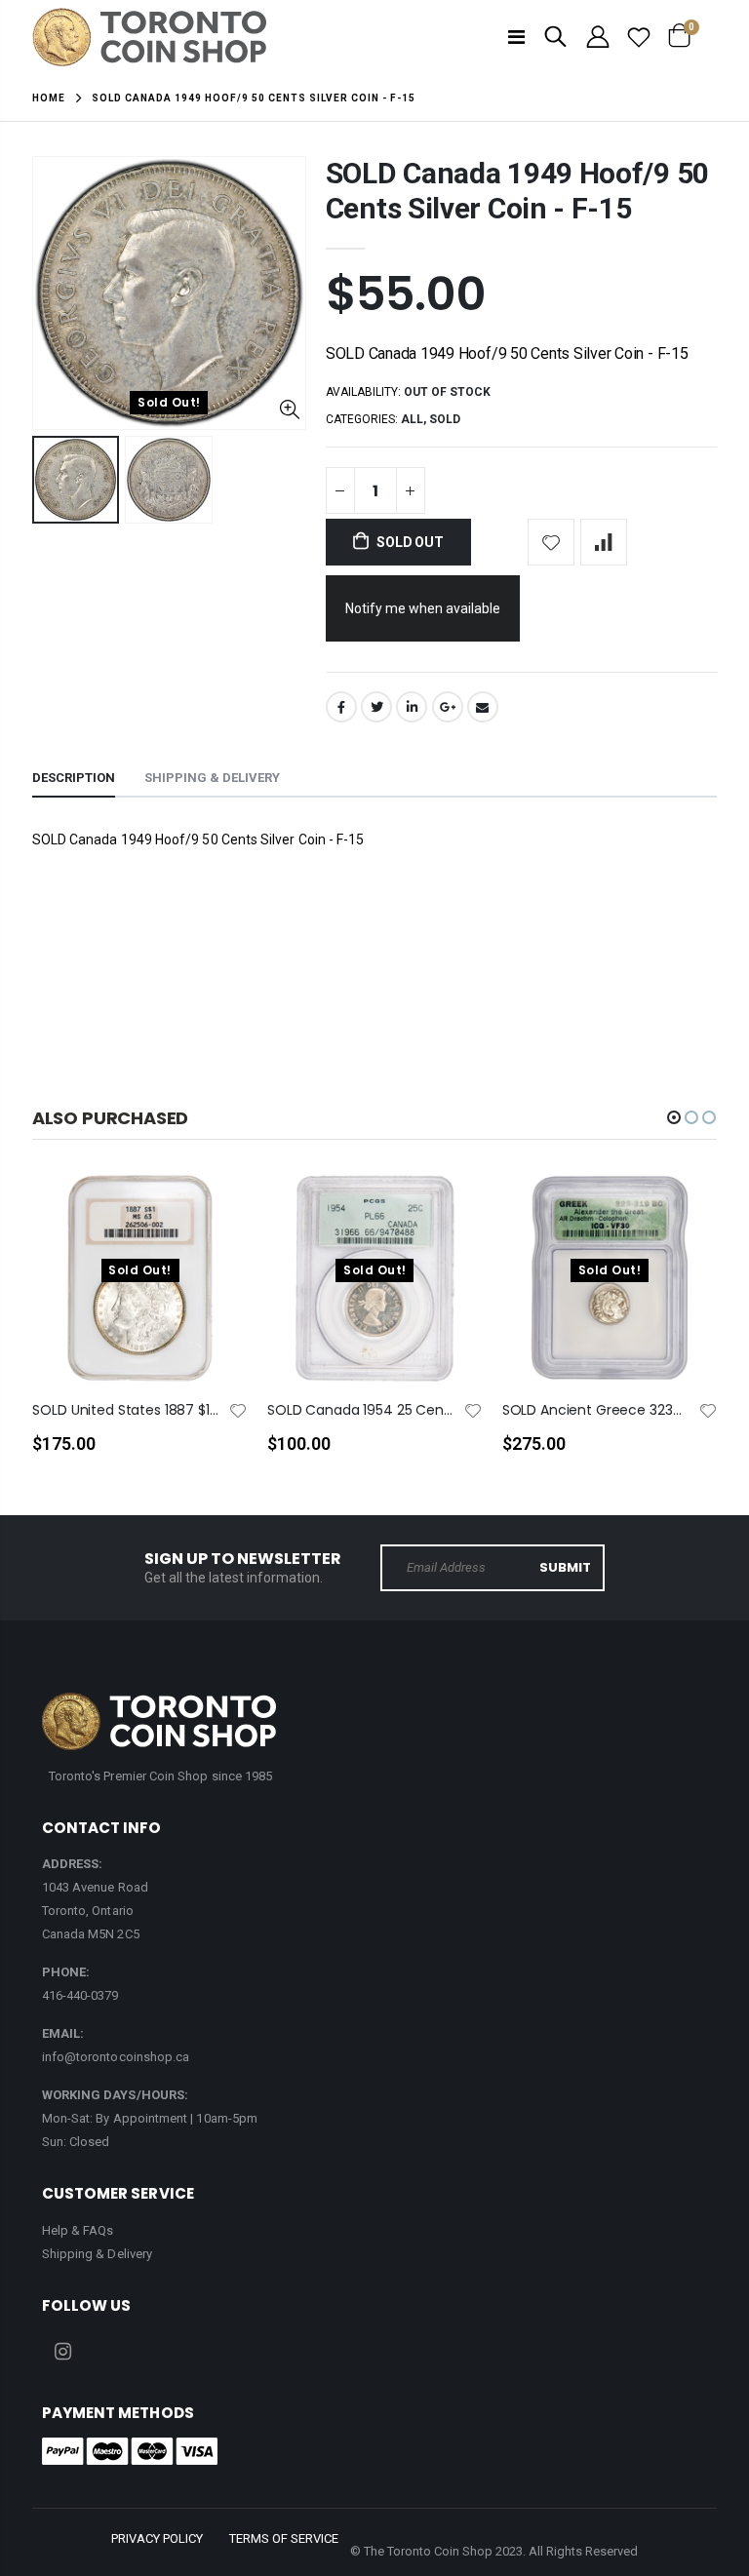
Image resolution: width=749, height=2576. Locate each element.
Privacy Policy (157, 2538)
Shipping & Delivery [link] (97, 2254)
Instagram (63, 2352)
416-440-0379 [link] (80, 1995)
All (412, 419)
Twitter (376, 707)
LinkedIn (412, 707)
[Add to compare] (604, 542)
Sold (445, 419)
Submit (565, 1567)
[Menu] (516, 37)
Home (49, 98)
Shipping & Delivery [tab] (212, 778)
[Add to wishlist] (551, 542)
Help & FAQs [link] (78, 2230)
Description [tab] (74, 778)
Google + (448, 707)
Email (483, 707)
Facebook (341, 707)
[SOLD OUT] (216, 1218)
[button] (674, 1117)
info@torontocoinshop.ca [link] (116, 2057)
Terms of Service (284, 2538)
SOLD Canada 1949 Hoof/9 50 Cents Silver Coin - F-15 (517, 191)
